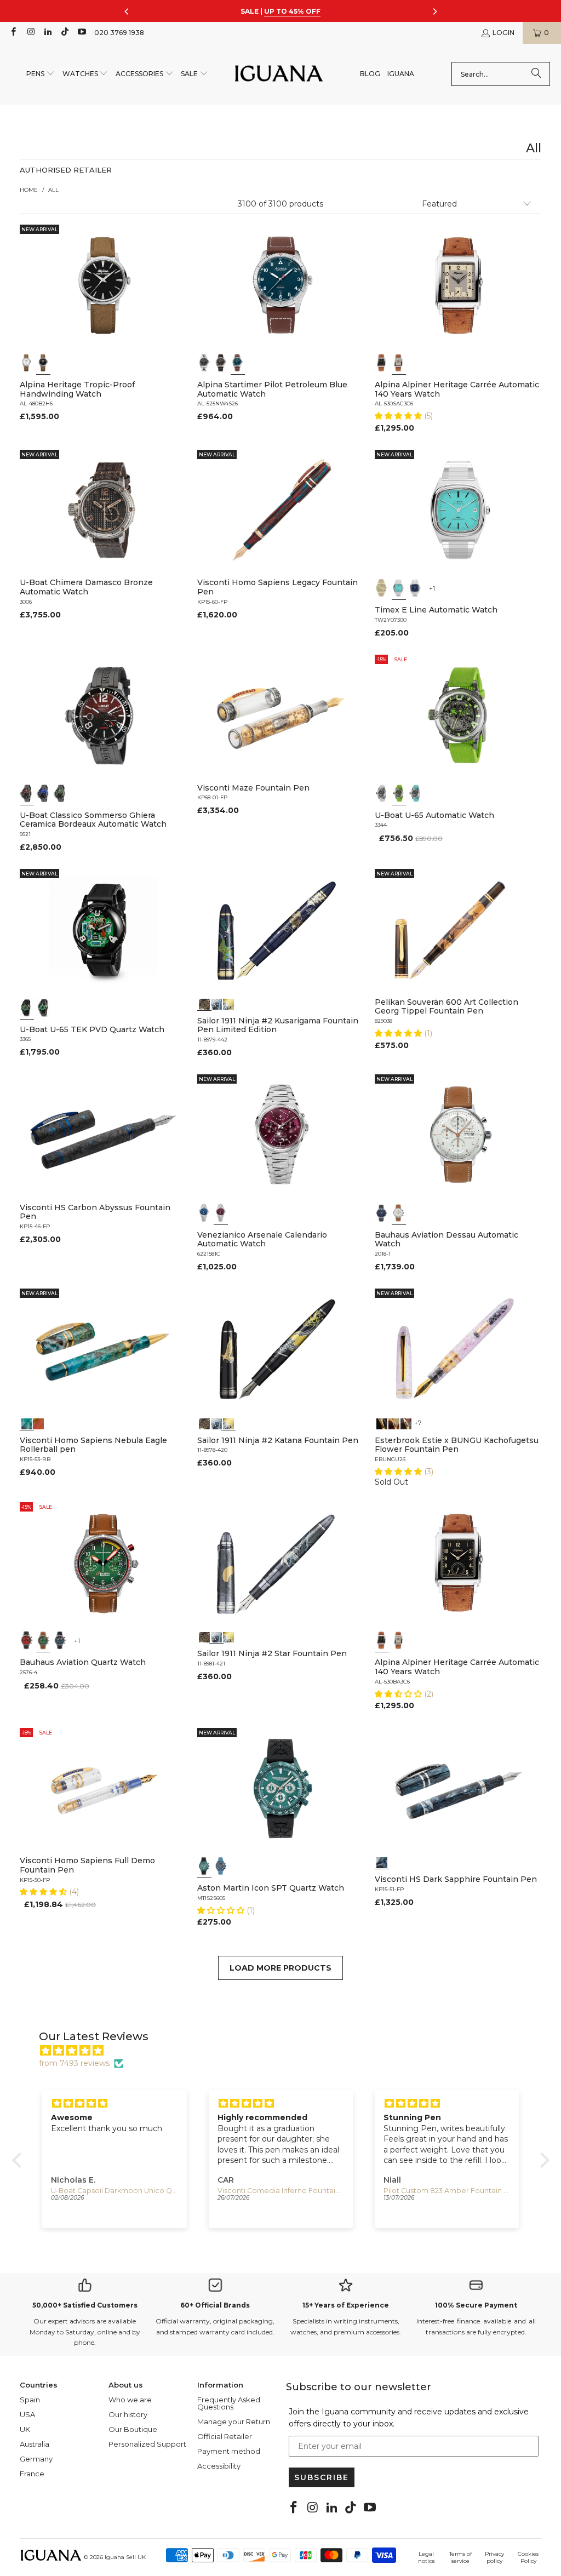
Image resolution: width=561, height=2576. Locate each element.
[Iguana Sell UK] (279, 74)
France (32, 2474)
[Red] (27, 1640)
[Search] (536, 74)
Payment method (229, 2451)
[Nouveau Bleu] (406, 1423)
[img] (286, 2051)
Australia (35, 2444)
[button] (41, 74)
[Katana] (228, 1003)
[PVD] (27, 1007)
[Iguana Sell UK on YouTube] (81, 33)
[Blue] (238, 363)
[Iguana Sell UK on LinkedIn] (47, 33)
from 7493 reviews (74, 2063)
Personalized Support (147, 2444)
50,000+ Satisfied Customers (85, 2305)
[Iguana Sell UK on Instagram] (30, 33)
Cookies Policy (528, 2557)
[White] (27, 363)
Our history (128, 2414)
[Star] (216, 1003)
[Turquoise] (399, 588)
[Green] (399, 793)
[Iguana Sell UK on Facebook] (13, 33)
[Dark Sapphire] (382, 1862)
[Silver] (399, 363)
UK (25, 2429)
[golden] (382, 588)
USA (27, 2414)
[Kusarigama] (204, 1003)
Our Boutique (133, 2429)
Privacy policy (494, 2557)
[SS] (43, 1007)
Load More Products (280, 1968)
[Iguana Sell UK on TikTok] (64, 33)
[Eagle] (27, 1423)
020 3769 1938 (119, 33)
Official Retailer (225, 2436)
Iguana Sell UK (125, 2557)
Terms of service (460, 2557)
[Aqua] (415, 793)
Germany (36, 2459)
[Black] (43, 363)
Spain (30, 2400)
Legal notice (427, 2557)
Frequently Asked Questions (229, 2403)
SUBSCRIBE (322, 2477)
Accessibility (219, 2466)
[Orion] (38, 1423)
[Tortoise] (394, 1423)
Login (503, 33)
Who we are (130, 2400)
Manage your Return (234, 2422)
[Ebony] (382, 1423)
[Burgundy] (221, 1213)
